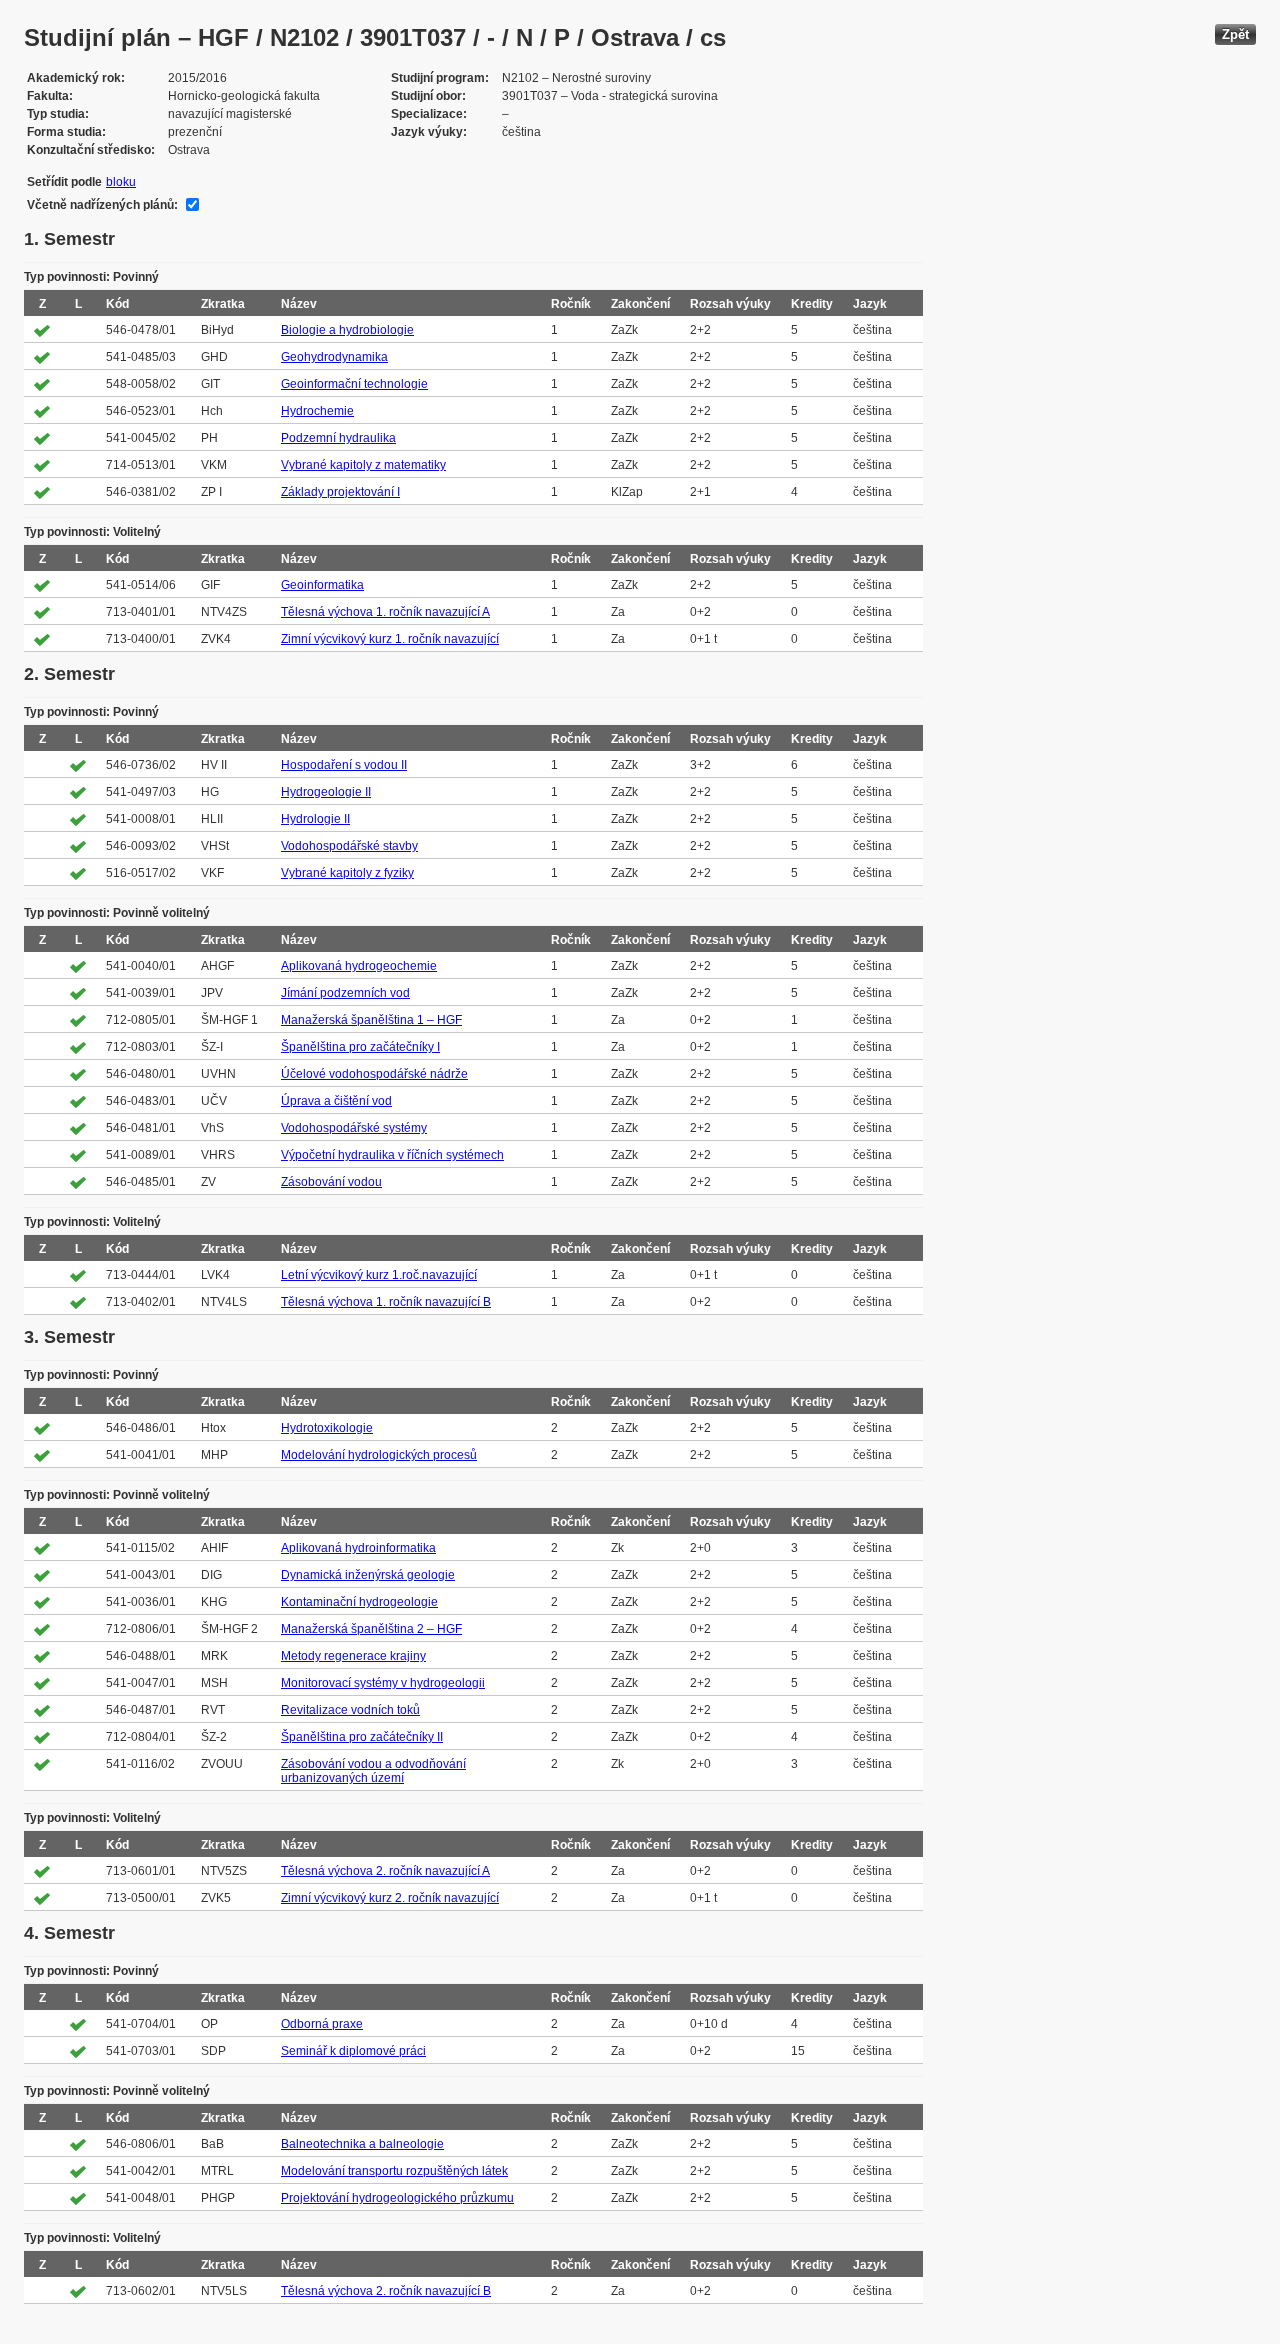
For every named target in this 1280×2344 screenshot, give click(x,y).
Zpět (1235, 34)
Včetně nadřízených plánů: (102, 205)
